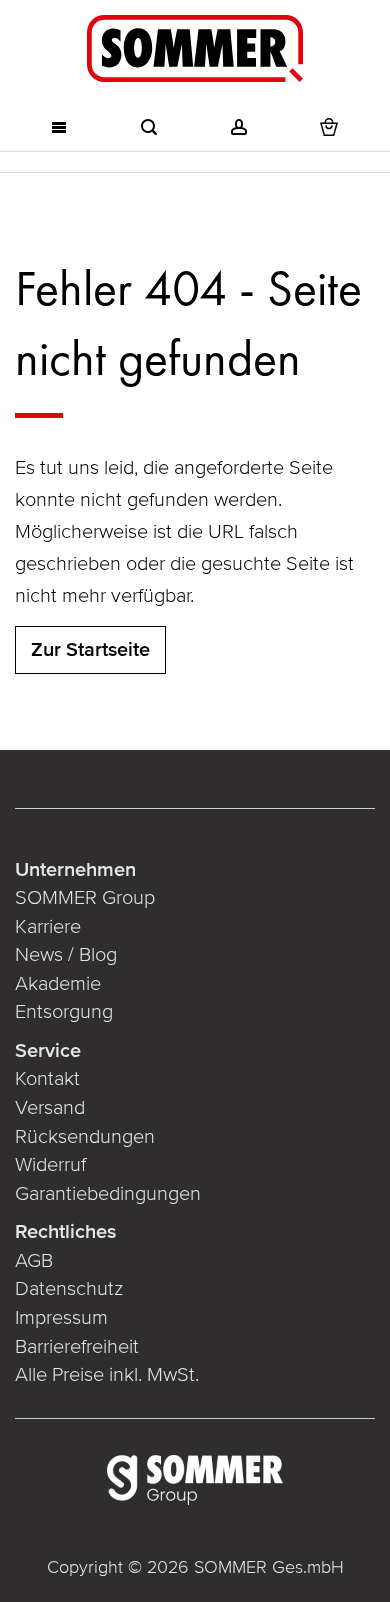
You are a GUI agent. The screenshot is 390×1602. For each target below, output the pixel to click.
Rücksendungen (85, 1137)
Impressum (61, 1318)
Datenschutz (69, 1289)
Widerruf (50, 1165)
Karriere (48, 927)
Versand (50, 1108)
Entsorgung (64, 1012)
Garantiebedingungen (108, 1194)
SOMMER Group (85, 898)
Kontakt (47, 1079)
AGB (34, 1261)
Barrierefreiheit (77, 1347)
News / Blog (66, 955)
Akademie (60, 984)
